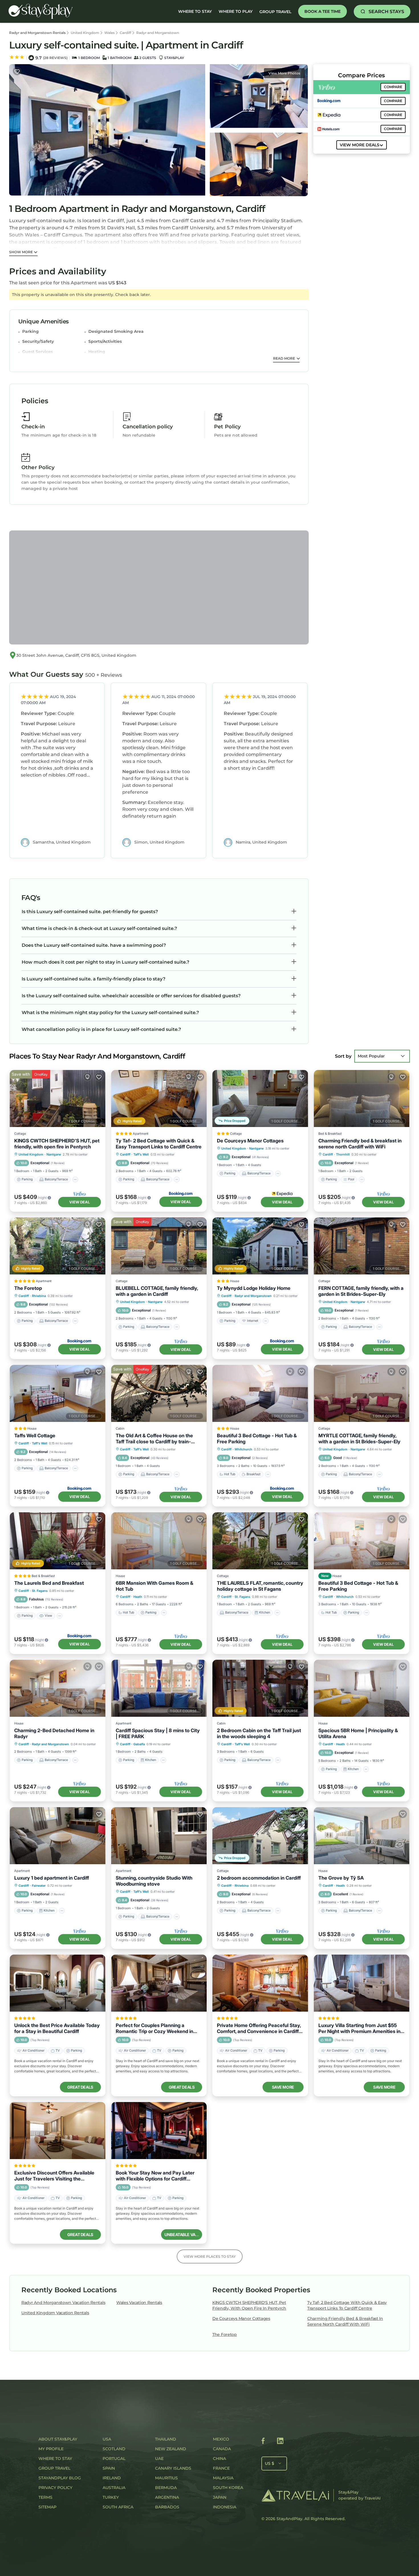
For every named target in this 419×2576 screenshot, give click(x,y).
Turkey (111, 2497)
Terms (45, 2497)
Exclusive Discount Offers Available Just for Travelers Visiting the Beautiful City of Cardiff (54, 2176)
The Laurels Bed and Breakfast (49, 1583)
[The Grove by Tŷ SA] (362, 1836)
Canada (222, 2449)
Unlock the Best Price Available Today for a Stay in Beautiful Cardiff (57, 2028)
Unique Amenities (43, 321)
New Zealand (171, 2449)
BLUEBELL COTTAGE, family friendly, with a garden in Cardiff (157, 1291)
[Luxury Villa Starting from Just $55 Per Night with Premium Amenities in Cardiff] (362, 1983)
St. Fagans (40, 1591)
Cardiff (125, 33)
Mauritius (166, 2478)
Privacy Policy (55, 2488)
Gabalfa (139, 1744)
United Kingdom (85, 33)
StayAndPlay (289, 2519)
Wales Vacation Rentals (139, 2303)
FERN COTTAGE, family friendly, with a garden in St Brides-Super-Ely (361, 1291)
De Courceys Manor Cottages (250, 1141)
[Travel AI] (295, 2495)
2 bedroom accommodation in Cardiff (259, 1878)
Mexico (221, 2439)
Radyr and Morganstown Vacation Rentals (63, 2303)
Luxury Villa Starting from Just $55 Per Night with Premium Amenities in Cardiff (359, 2028)
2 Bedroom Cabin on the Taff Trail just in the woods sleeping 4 (259, 1733)
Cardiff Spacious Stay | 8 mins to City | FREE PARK (158, 1733)
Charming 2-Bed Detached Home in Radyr (54, 1733)
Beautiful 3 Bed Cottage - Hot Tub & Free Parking (257, 1439)
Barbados (167, 2507)
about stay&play (58, 2439)
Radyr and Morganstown (158, 33)
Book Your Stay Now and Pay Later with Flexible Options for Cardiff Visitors (155, 2176)
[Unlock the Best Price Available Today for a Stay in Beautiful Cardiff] (58, 1983)
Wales (109, 33)
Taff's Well (141, 1154)
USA (107, 2439)
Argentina (167, 2497)
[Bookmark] (17, 71)
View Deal (80, 1202)
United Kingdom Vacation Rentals (55, 2313)
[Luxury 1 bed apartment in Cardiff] (58, 1836)
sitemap (47, 2507)
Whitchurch (243, 1449)
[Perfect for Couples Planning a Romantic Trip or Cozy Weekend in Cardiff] (159, 1983)
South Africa (118, 2507)
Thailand (166, 2439)
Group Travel (275, 12)
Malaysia (223, 2478)
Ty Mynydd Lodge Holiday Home (254, 1288)
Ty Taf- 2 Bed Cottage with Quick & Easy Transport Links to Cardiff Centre (159, 1144)
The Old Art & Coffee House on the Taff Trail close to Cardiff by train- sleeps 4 (154, 1439)
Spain (109, 2468)
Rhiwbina (39, 1296)
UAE (159, 2459)
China (219, 2459)
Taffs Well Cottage (35, 1436)
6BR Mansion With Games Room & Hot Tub (154, 1586)
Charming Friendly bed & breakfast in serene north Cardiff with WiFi (360, 1144)
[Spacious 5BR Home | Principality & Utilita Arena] (362, 1688)
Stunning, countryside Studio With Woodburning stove (154, 1881)
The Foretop (28, 1288)
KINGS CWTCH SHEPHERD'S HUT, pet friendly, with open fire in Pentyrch (57, 1144)
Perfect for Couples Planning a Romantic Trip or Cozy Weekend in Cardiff (154, 2028)
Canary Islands (173, 2468)
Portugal (114, 2459)
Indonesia (225, 2507)
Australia (114, 2488)
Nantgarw (54, 1154)
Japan (220, 2497)
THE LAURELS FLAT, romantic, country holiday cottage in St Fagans (260, 1586)
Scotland (114, 2449)
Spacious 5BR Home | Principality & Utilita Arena (358, 1733)
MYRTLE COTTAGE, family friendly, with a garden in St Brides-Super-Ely (359, 1439)
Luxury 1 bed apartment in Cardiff (52, 1878)
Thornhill (343, 1154)
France (221, 2468)
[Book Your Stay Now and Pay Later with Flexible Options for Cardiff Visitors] (159, 2131)
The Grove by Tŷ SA (341, 1878)
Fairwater (39, 1886)
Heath (138, 1597)
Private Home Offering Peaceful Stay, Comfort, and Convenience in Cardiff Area (259, 2028)
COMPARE (393, 87)
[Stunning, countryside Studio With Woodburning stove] (159, 1836)
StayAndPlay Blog (60, 2478)
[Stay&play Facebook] (263, 2442)
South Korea (228, 2488)
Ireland (112, 2478)
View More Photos (284, 73)
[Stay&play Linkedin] (280, 2442)
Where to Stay (55, 2459)
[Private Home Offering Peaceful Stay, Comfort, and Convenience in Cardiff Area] (260, 1983)
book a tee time (323, 11)
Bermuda (166, 2488)
